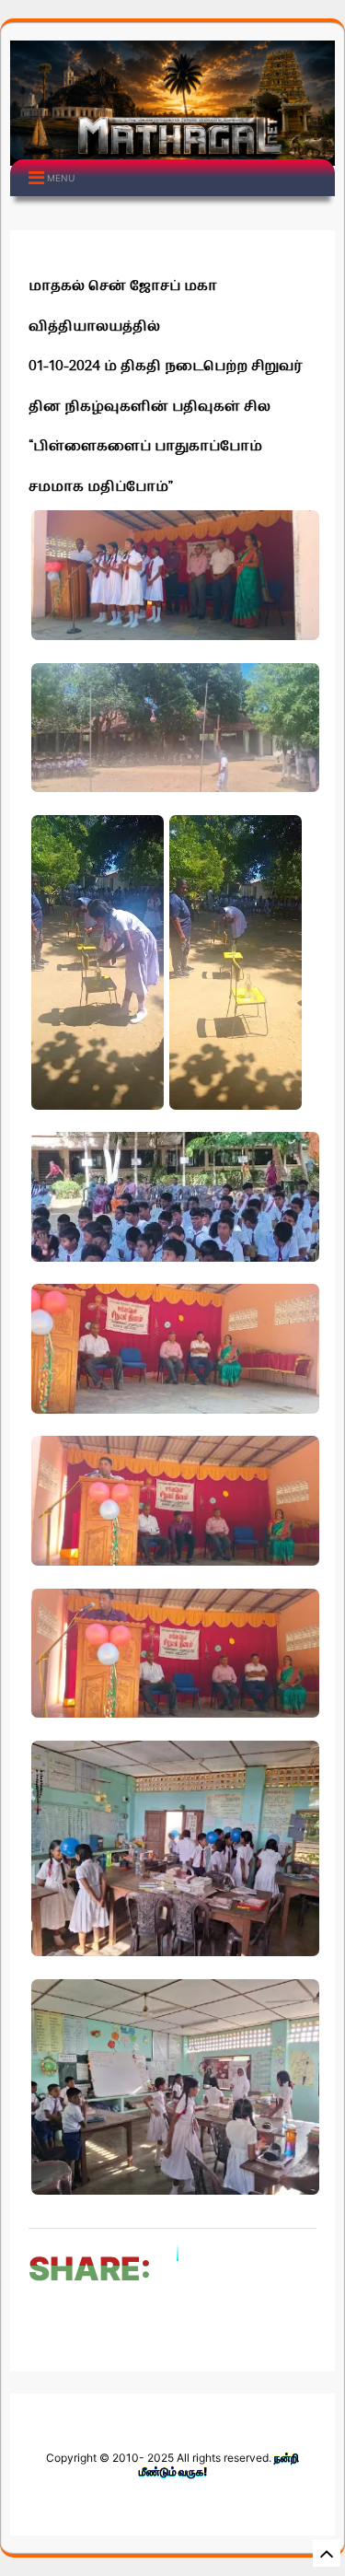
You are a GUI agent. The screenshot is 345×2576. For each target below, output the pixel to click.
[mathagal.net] (172, 152)
